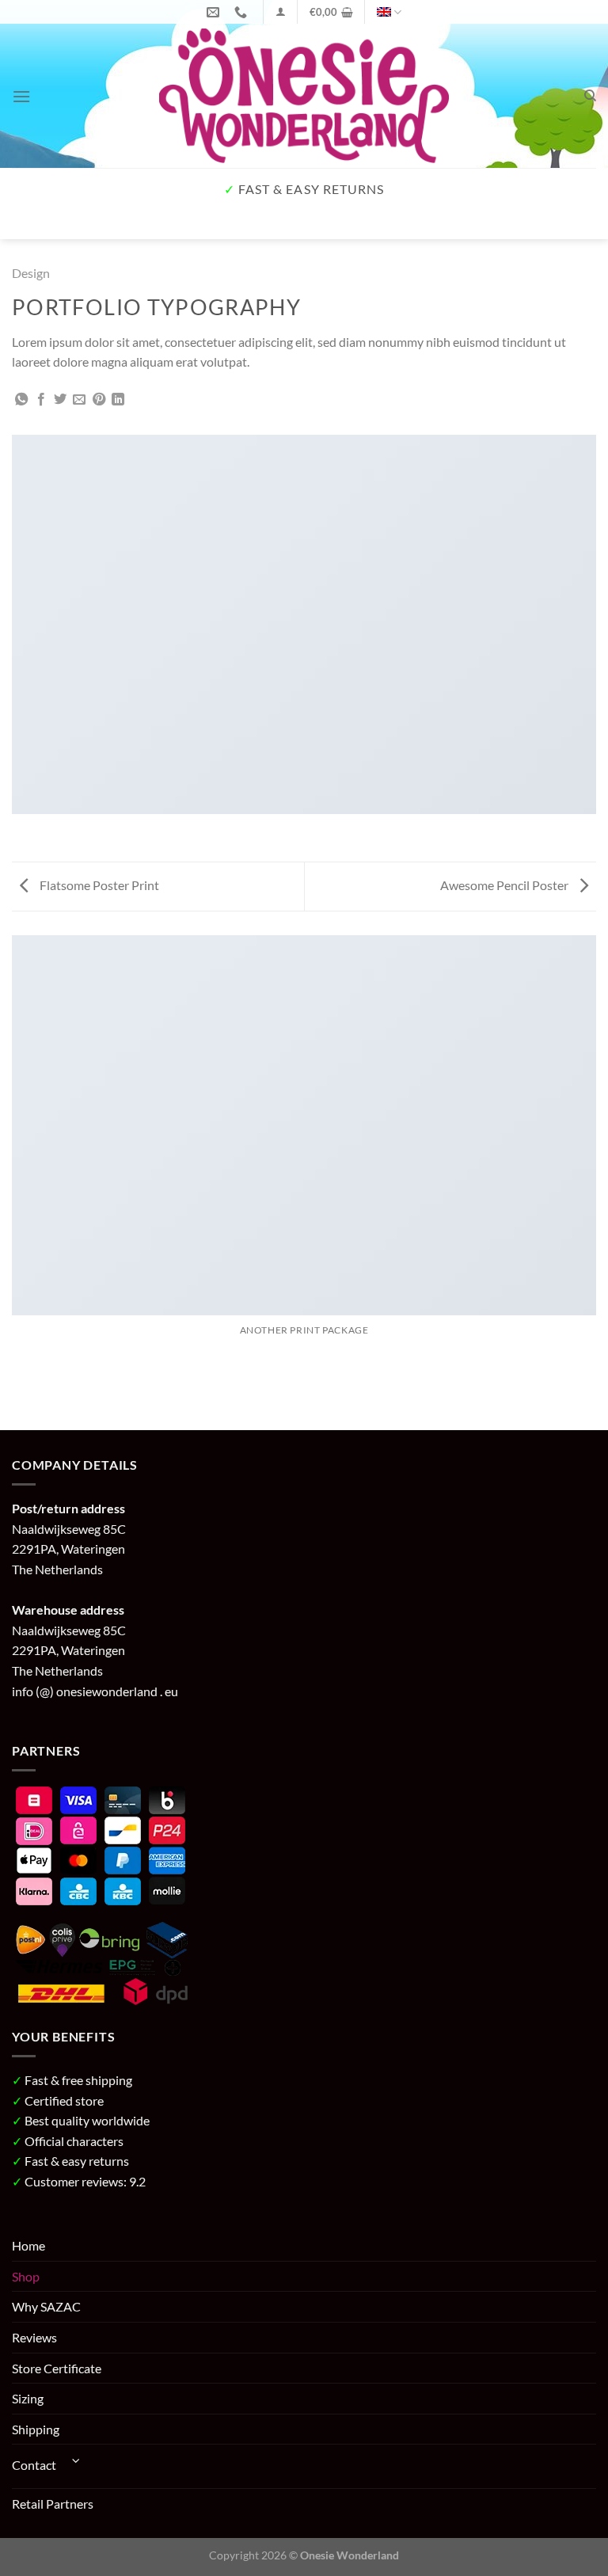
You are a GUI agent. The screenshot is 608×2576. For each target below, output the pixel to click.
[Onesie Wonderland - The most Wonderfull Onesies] (304, 96)
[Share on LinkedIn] (118, 400)
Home (28, 2245)
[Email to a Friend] (79, 400)
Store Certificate (57, 2368)
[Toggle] (76, 2460)
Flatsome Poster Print (98, 885)
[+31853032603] (243, 12)
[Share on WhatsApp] (21, 400)
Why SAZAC (46, 2306)
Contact (34, 2465)
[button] (281, 11)
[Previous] (27, 223)
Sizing (28, 2398)
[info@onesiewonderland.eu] (215, 12)
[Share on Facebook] (41, 400)
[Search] (590, 96)
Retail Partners (53, 2504)
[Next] (71, 223)
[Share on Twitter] (60, 400)
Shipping (36, 2429)
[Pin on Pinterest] (99, 400)
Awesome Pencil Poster (505, 885)
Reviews (34, 2337)
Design (31, 273)
